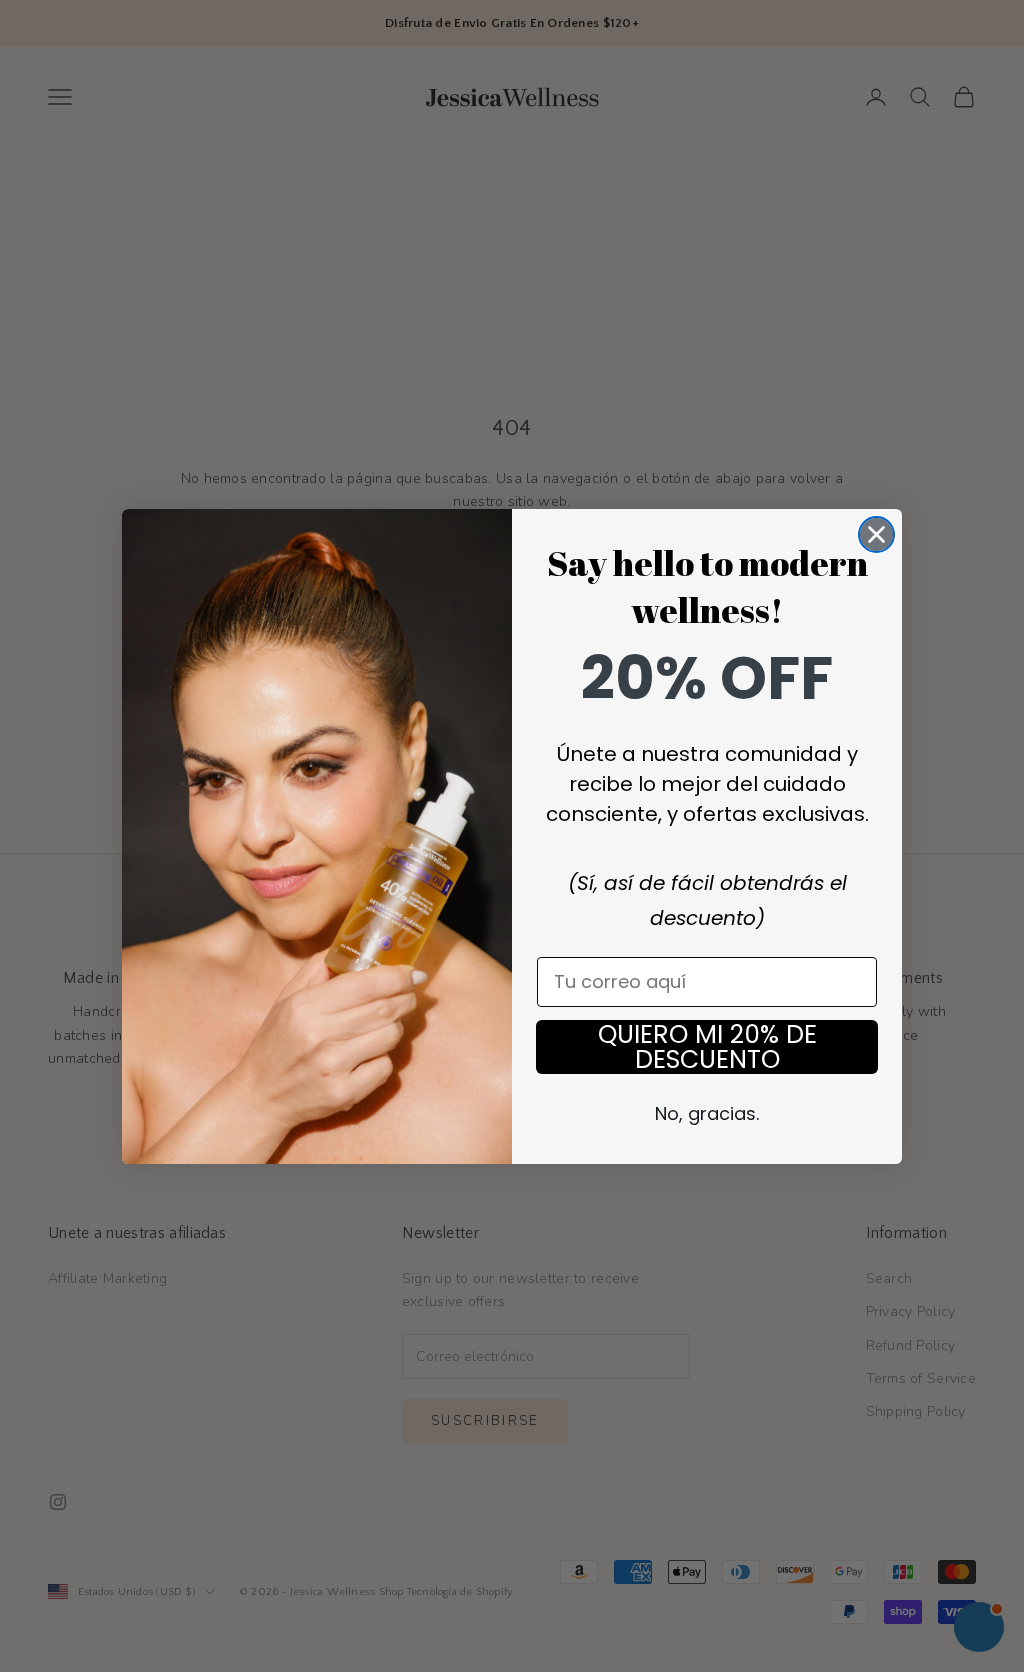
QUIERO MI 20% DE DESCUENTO (707, 1047)
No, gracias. (707, 1113)
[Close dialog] (876, 534)
